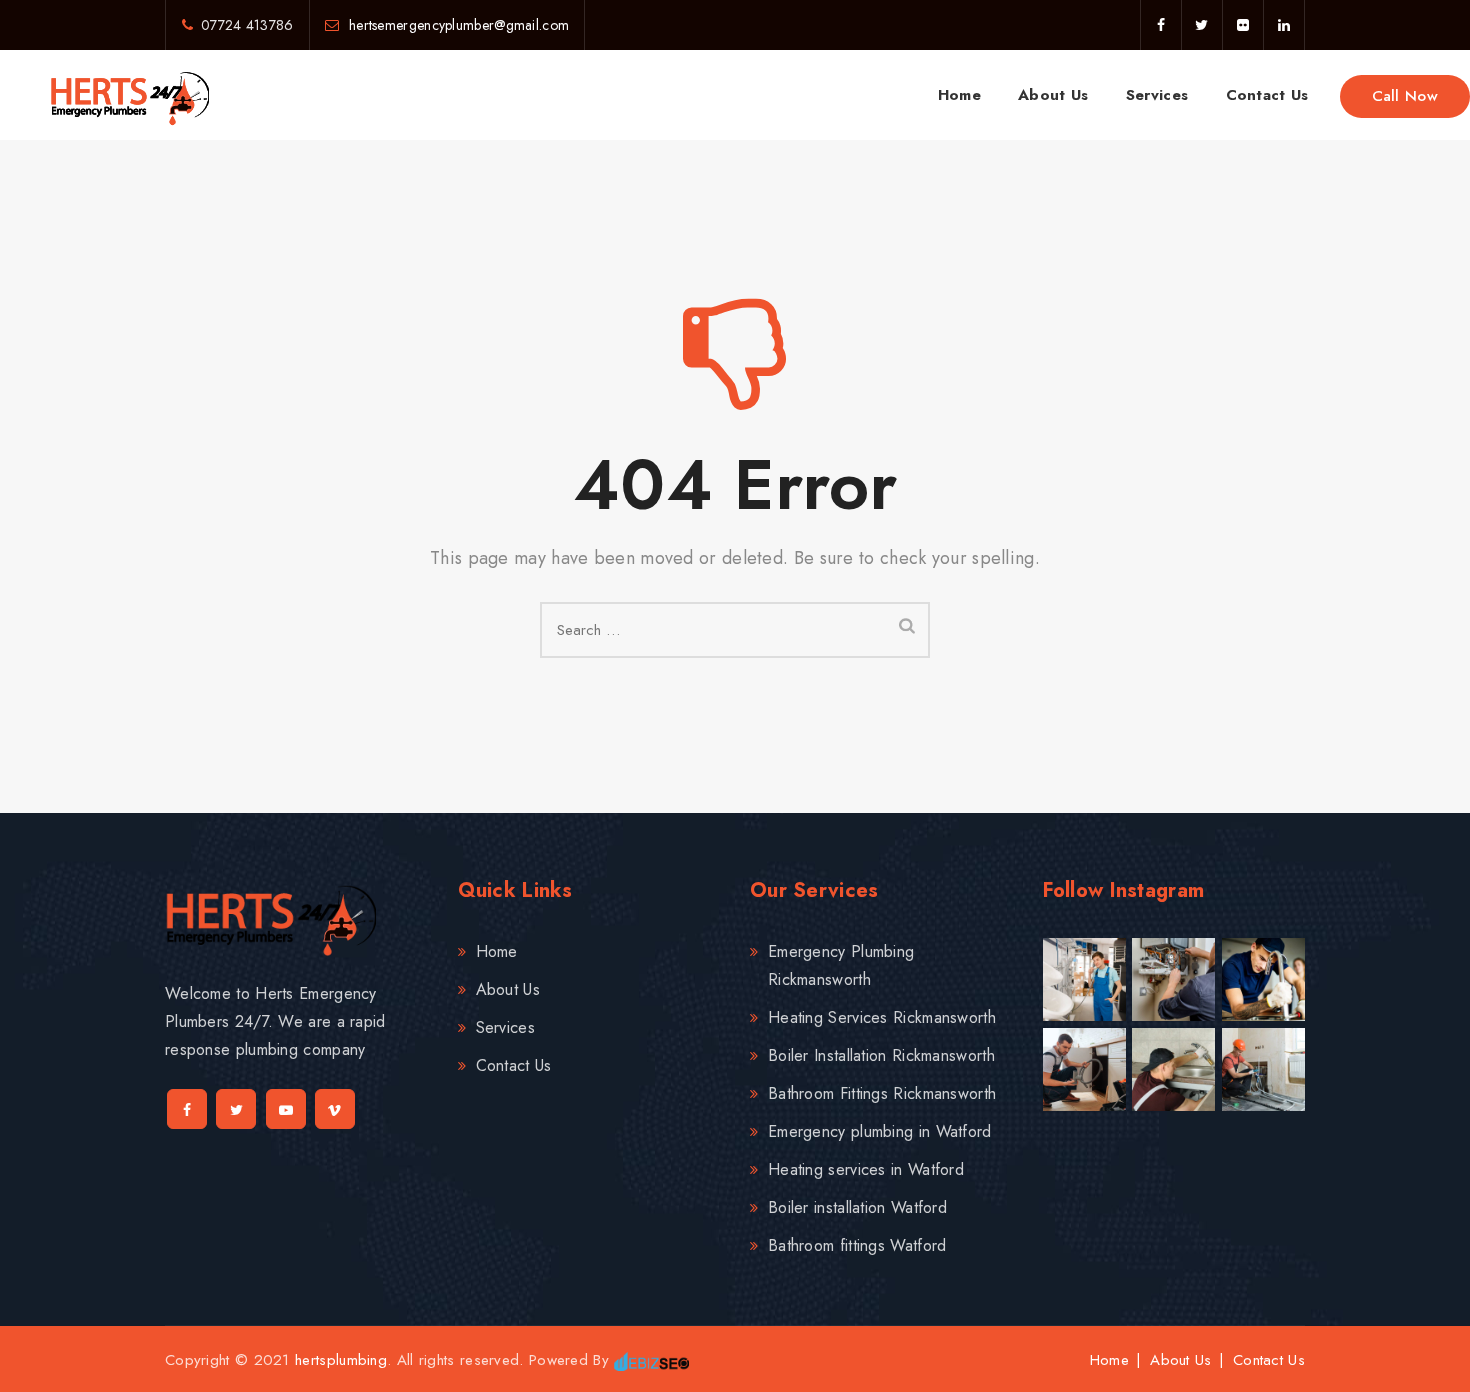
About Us (1053, 95)
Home (959, 95)
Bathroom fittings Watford (857, 1245)
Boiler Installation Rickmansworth (881, 1055)
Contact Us (1267, 95)
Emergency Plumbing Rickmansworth (841, 965)
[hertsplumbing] (129, 95)
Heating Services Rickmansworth (882, 1017)
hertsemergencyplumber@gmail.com (457, 25)
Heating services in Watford (866, 1169)
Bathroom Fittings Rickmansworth (882, 1093)
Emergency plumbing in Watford (880, 1131)
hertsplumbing (341, 1360)
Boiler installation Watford (857, 1207)
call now (1405, 96)
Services (1157, 95)
